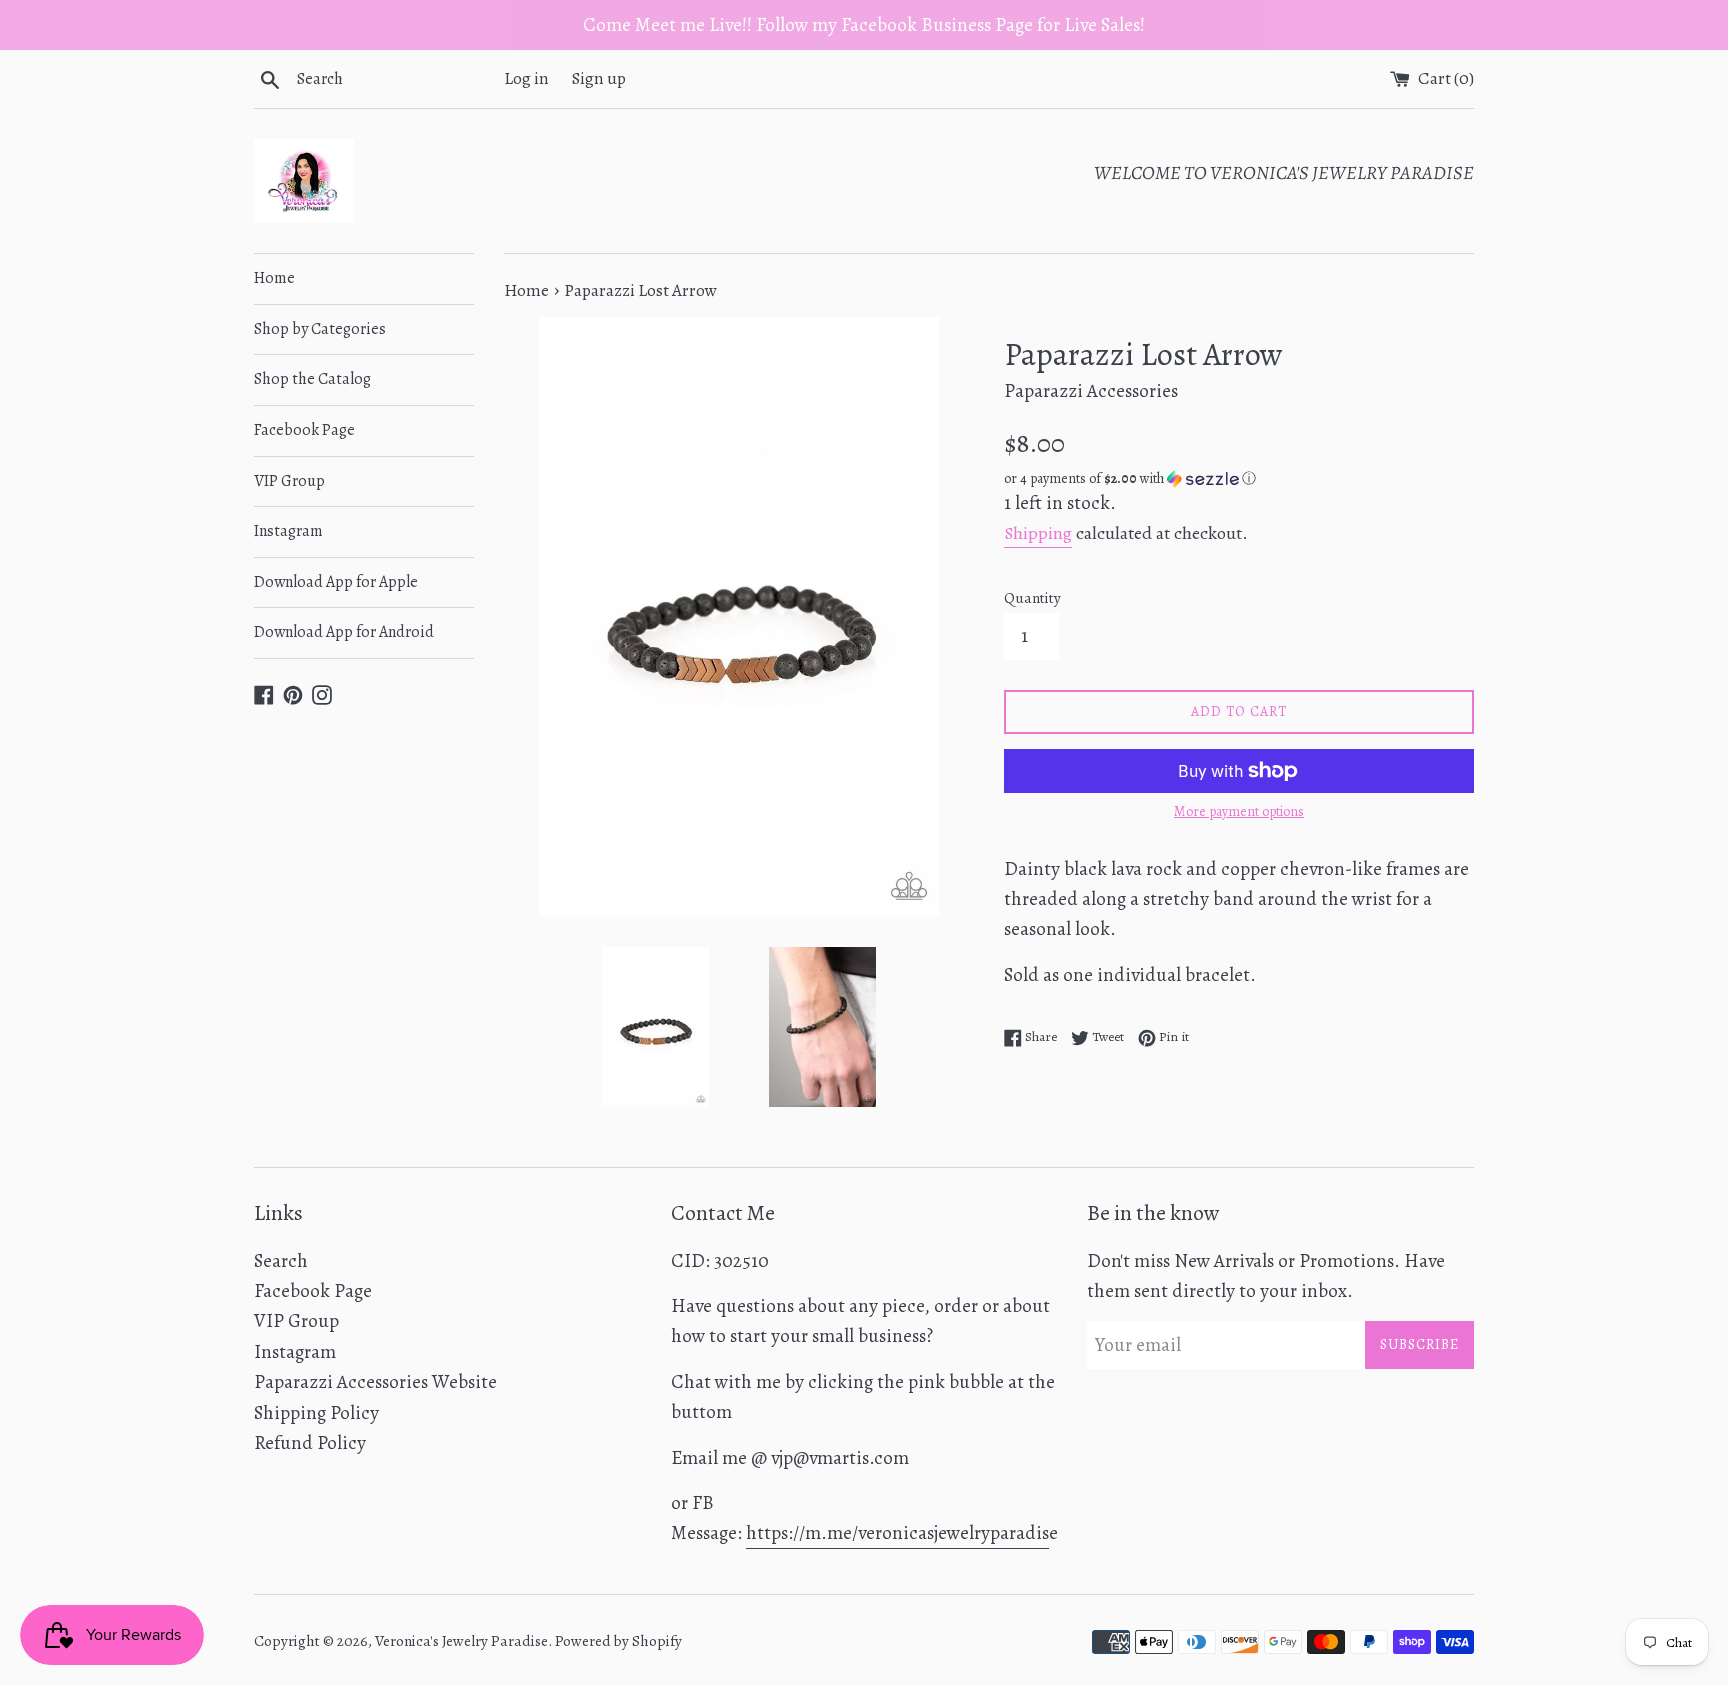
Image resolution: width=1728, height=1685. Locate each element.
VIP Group (289, 481)
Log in (526, 78)
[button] (1239, 478)
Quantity (1032, 598)
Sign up (599, 78)
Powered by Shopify (618, 1641)
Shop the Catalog (312, 379)
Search (281, 1261)
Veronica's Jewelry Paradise (461, 1641)
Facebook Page (304, 430)
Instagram (288, 531)
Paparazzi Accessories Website (375, 1382)
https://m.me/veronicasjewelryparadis (897, 1533)
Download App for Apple (336, 582)
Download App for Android (344, 632)
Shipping (1038, 533)
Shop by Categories (320, 329)
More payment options (1239, 811)
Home (274, 278)
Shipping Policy (316, 1413)
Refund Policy (310, 1443)
